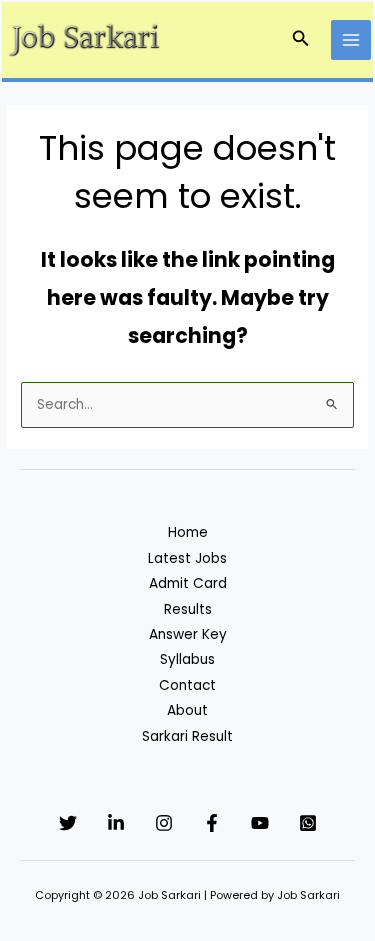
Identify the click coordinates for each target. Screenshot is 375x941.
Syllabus (187, 659)
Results (188, 609)
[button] (301, 40)
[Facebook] (212, 823)
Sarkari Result (187, 736)
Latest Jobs (187, 558)
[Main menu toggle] (351, 40)
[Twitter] (68, 823)
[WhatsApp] (308, 823)
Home (188, 532)
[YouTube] (260, 823)
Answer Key (188, 634)
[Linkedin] (116, 823)
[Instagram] (164, 823)
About (187, 710)
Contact (187, 685)
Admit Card (188, 583)
